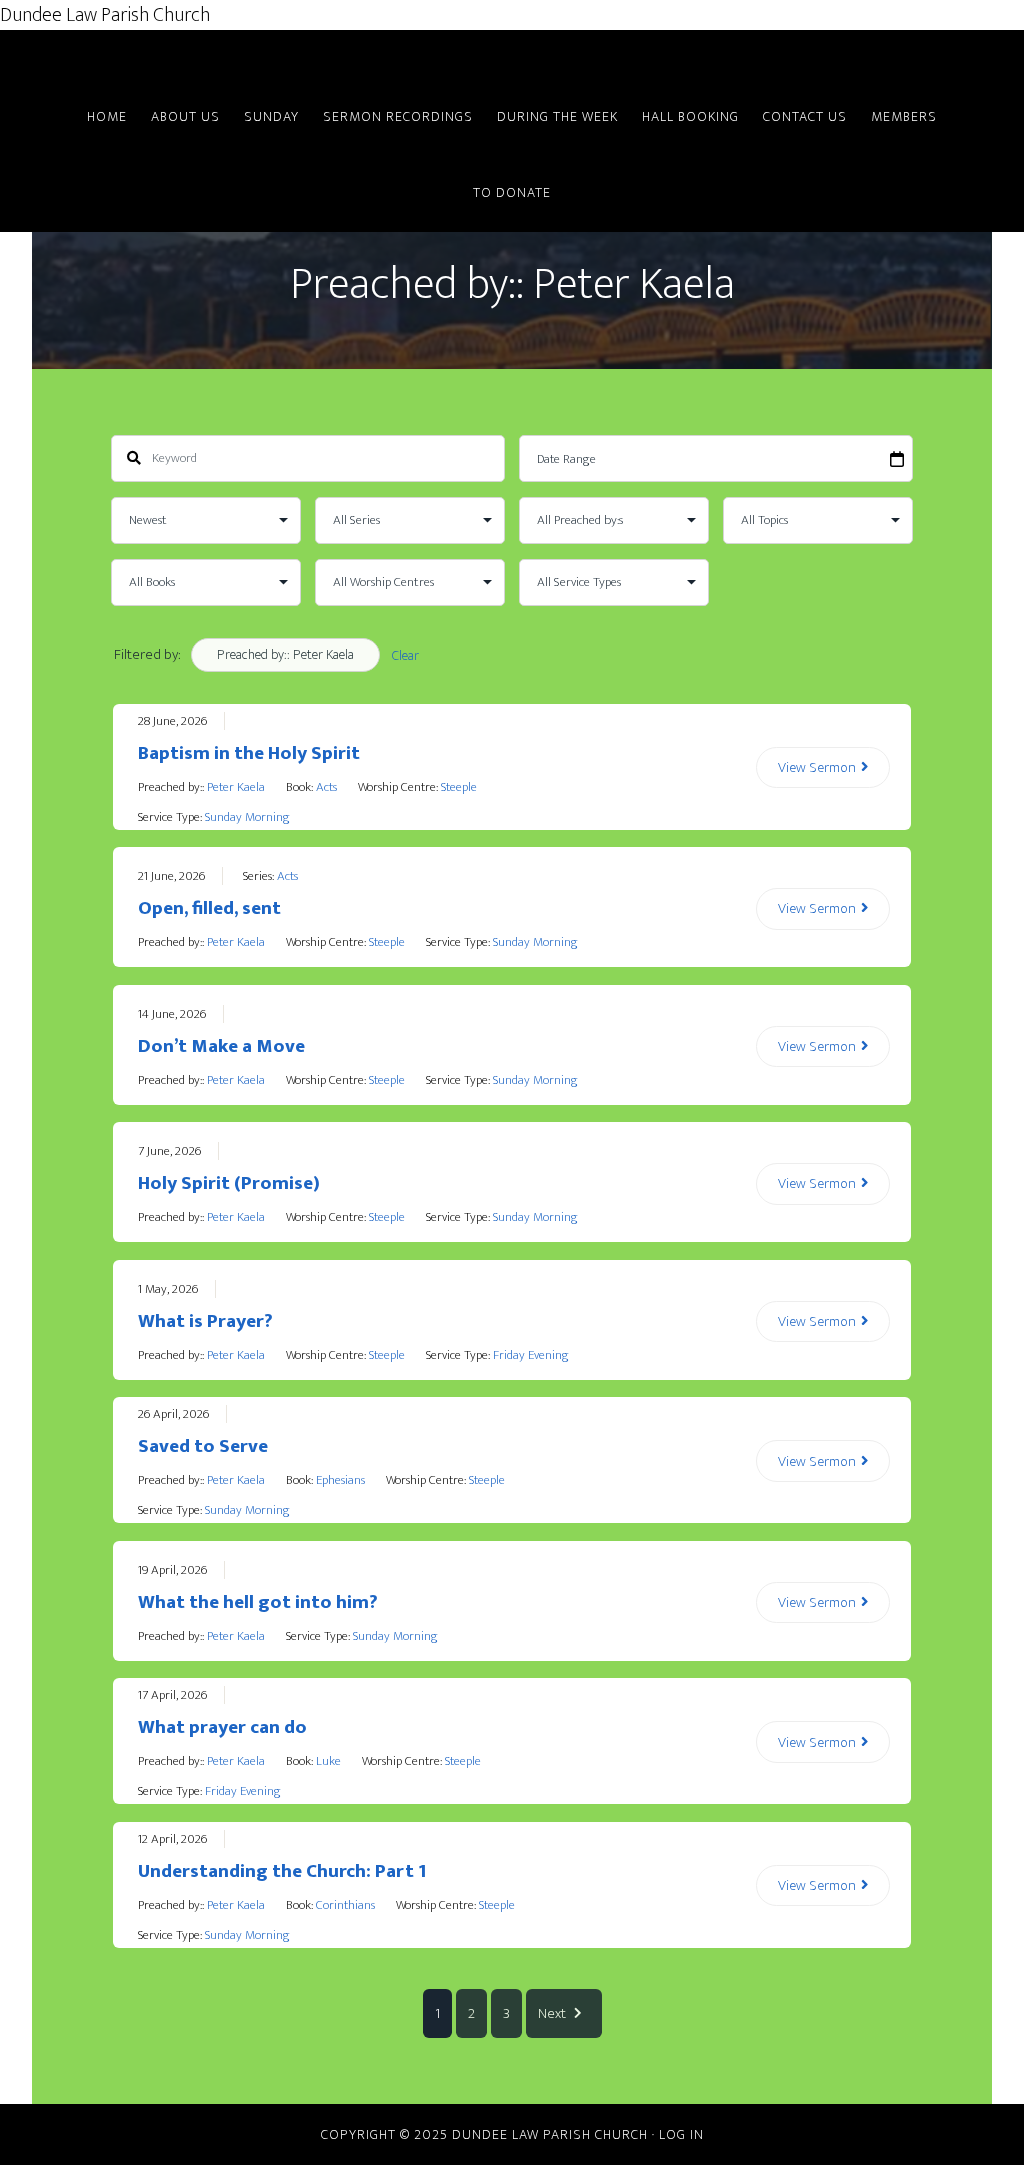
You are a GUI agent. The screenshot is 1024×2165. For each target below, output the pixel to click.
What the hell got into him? (258, 1602)
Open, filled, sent (209, 908)
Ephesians (340, 1480)
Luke (328, 1761)
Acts (326, 787)
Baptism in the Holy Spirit (249, 753)
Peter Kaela (236, 787)
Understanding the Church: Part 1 (282, 1871)
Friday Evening (531, 1355)
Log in (681, 2134)
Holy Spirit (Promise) (229, 1183)
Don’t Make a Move (221, 1046)
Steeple (459, 787)
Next (552, 2013)
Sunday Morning (247, 817)
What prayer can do (222, 1727)
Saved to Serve (203, 1446)
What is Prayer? (205, 1321)
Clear (405, 655)
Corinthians (345, 1905)
